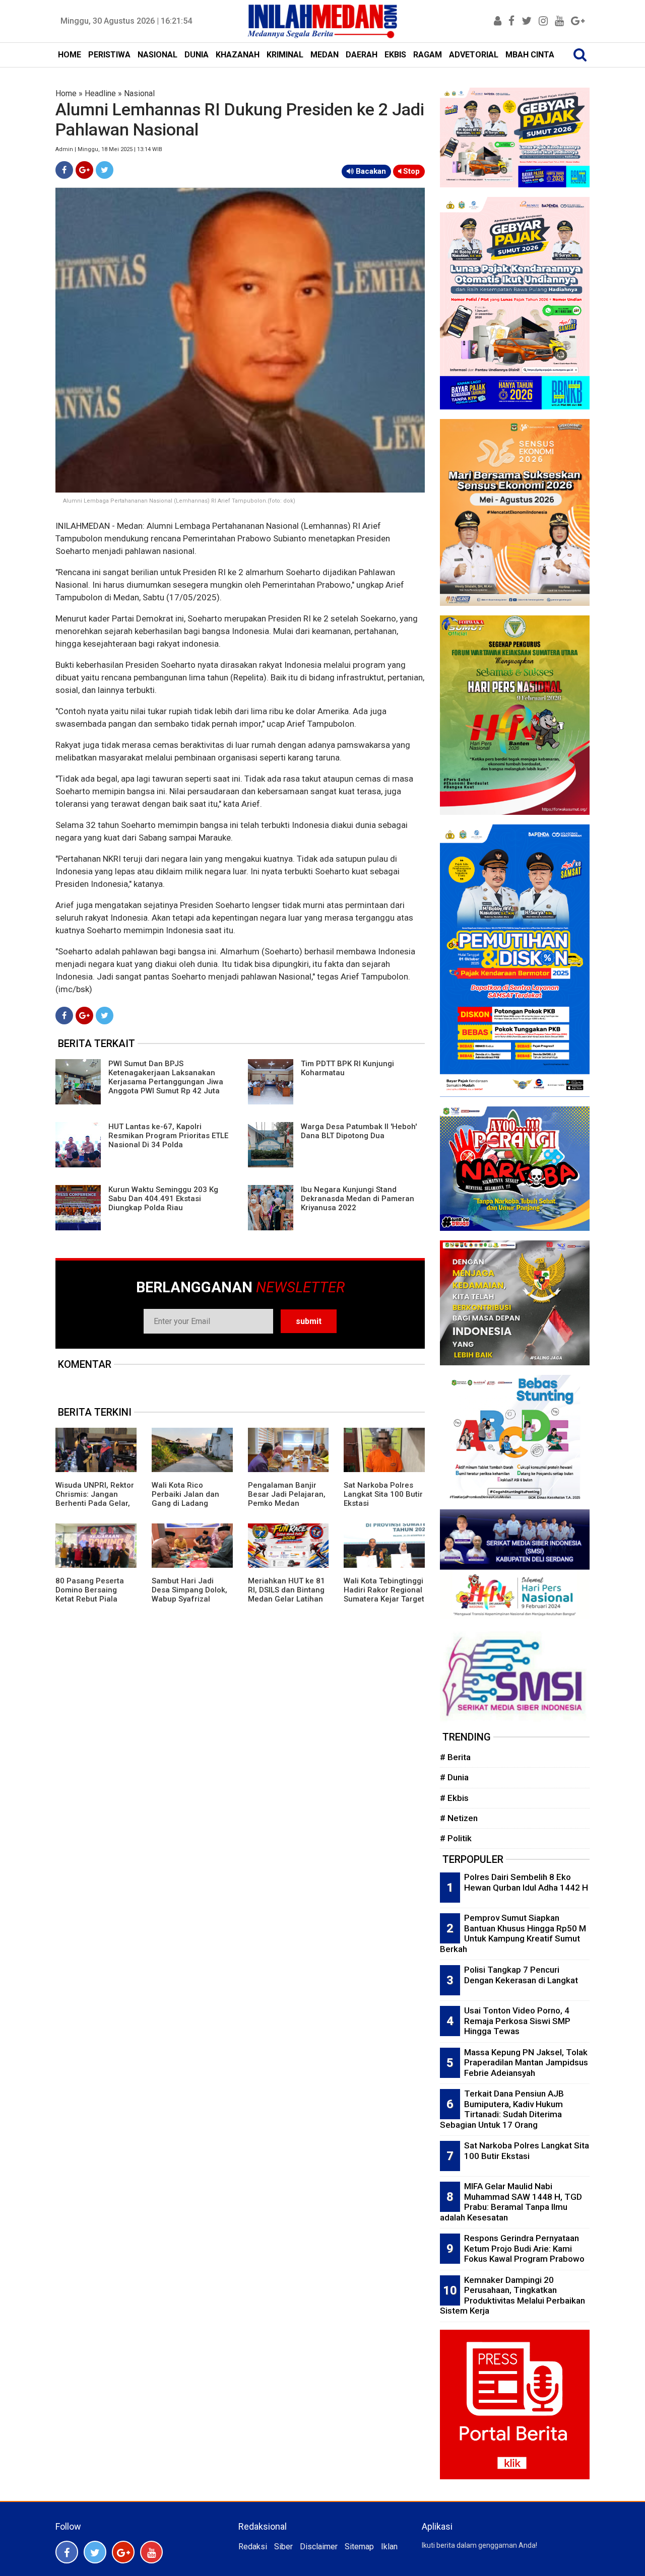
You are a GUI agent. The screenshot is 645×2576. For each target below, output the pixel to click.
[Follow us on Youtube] (151, 2552)
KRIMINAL (285, 55)
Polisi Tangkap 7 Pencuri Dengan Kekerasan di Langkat (521, 1975)
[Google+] (84, 170)
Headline (100, 93)
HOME (70, 55)
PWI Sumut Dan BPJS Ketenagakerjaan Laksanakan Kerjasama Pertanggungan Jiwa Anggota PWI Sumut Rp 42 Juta (166, 1077)
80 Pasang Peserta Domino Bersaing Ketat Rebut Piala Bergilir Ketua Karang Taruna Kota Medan (94, 1599)
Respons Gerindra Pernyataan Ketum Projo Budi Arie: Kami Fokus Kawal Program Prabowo (524, 2248)
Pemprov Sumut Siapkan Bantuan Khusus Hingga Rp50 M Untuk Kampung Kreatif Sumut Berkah (513, 1933)
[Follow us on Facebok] (67, 2552)
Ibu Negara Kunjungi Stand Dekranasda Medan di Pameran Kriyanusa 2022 (358, 1199)
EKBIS (395, 55)
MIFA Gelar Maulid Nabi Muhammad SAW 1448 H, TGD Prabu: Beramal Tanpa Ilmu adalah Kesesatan (511, 2202)
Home (66, 93)
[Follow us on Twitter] (95, 2552)
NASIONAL (157, 55)
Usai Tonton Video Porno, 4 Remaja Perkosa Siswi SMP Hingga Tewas (517, 2021)
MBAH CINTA (530, 55)
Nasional (139, 93)
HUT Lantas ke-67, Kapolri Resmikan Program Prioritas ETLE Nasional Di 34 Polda (168, 1136)
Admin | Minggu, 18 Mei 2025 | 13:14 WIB (109, 149)
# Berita (455, 1757)
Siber (283, 2547)
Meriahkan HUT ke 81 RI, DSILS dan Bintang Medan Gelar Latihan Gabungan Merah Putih (286, 1599)
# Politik (456, 1838)
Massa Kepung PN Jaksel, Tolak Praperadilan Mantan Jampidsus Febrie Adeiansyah (526, 2063)
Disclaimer (319, 2547)
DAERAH (362, 55)
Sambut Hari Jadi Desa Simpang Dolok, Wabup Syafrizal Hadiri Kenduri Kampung (189, 1599)
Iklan (389, 2547)
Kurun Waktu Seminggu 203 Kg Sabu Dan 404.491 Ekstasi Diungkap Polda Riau (163, 1199)
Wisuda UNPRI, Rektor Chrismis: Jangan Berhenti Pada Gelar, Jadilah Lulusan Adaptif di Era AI (95, 1503)
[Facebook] (64, 170)
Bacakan (370, 171)
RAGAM (428, 55)
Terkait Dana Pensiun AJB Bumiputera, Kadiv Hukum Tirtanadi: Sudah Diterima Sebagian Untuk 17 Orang (502, 2109)
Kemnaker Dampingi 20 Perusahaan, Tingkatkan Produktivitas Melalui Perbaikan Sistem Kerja (512, 2295)
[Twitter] (105, 170)
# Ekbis (454, 1798)
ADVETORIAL (474, 55)
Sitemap (359, 2547)
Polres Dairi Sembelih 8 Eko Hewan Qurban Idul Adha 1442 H (526, 1882)
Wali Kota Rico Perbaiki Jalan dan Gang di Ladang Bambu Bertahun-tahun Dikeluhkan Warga (185, 1508)
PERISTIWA (109, 55)
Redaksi (253, 2547)
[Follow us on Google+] (123, 2552)
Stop (410, 171)
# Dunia (454, 1777)
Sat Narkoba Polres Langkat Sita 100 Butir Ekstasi (383, 1494)
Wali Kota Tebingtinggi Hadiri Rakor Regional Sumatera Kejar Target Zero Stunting (384, 1594)
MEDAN (325, 55)
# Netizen (459, 1818)
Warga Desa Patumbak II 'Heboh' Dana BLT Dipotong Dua (359, 1131)
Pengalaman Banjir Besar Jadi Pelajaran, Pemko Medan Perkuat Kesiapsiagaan (287, 1503)
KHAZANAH (238, 55)
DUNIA (197, 55)
